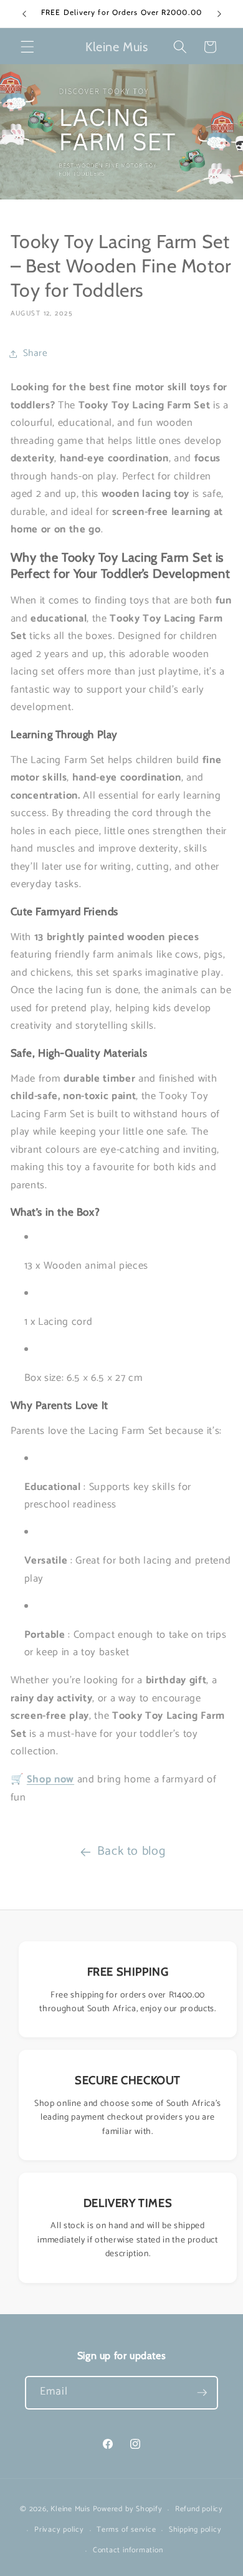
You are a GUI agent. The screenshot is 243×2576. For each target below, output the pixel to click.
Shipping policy (195, 2530)
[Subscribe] (202, 2393)
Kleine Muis (70, 2510)
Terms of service (126, 2530)
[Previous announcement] (24, 14)
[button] (27, 47)
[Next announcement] (219, 14)
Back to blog (131, 1851)
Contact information (128, 2550)
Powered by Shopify (128, 2510)
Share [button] (36, 353)
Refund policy (199, 2509)
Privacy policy (59, 2530)
